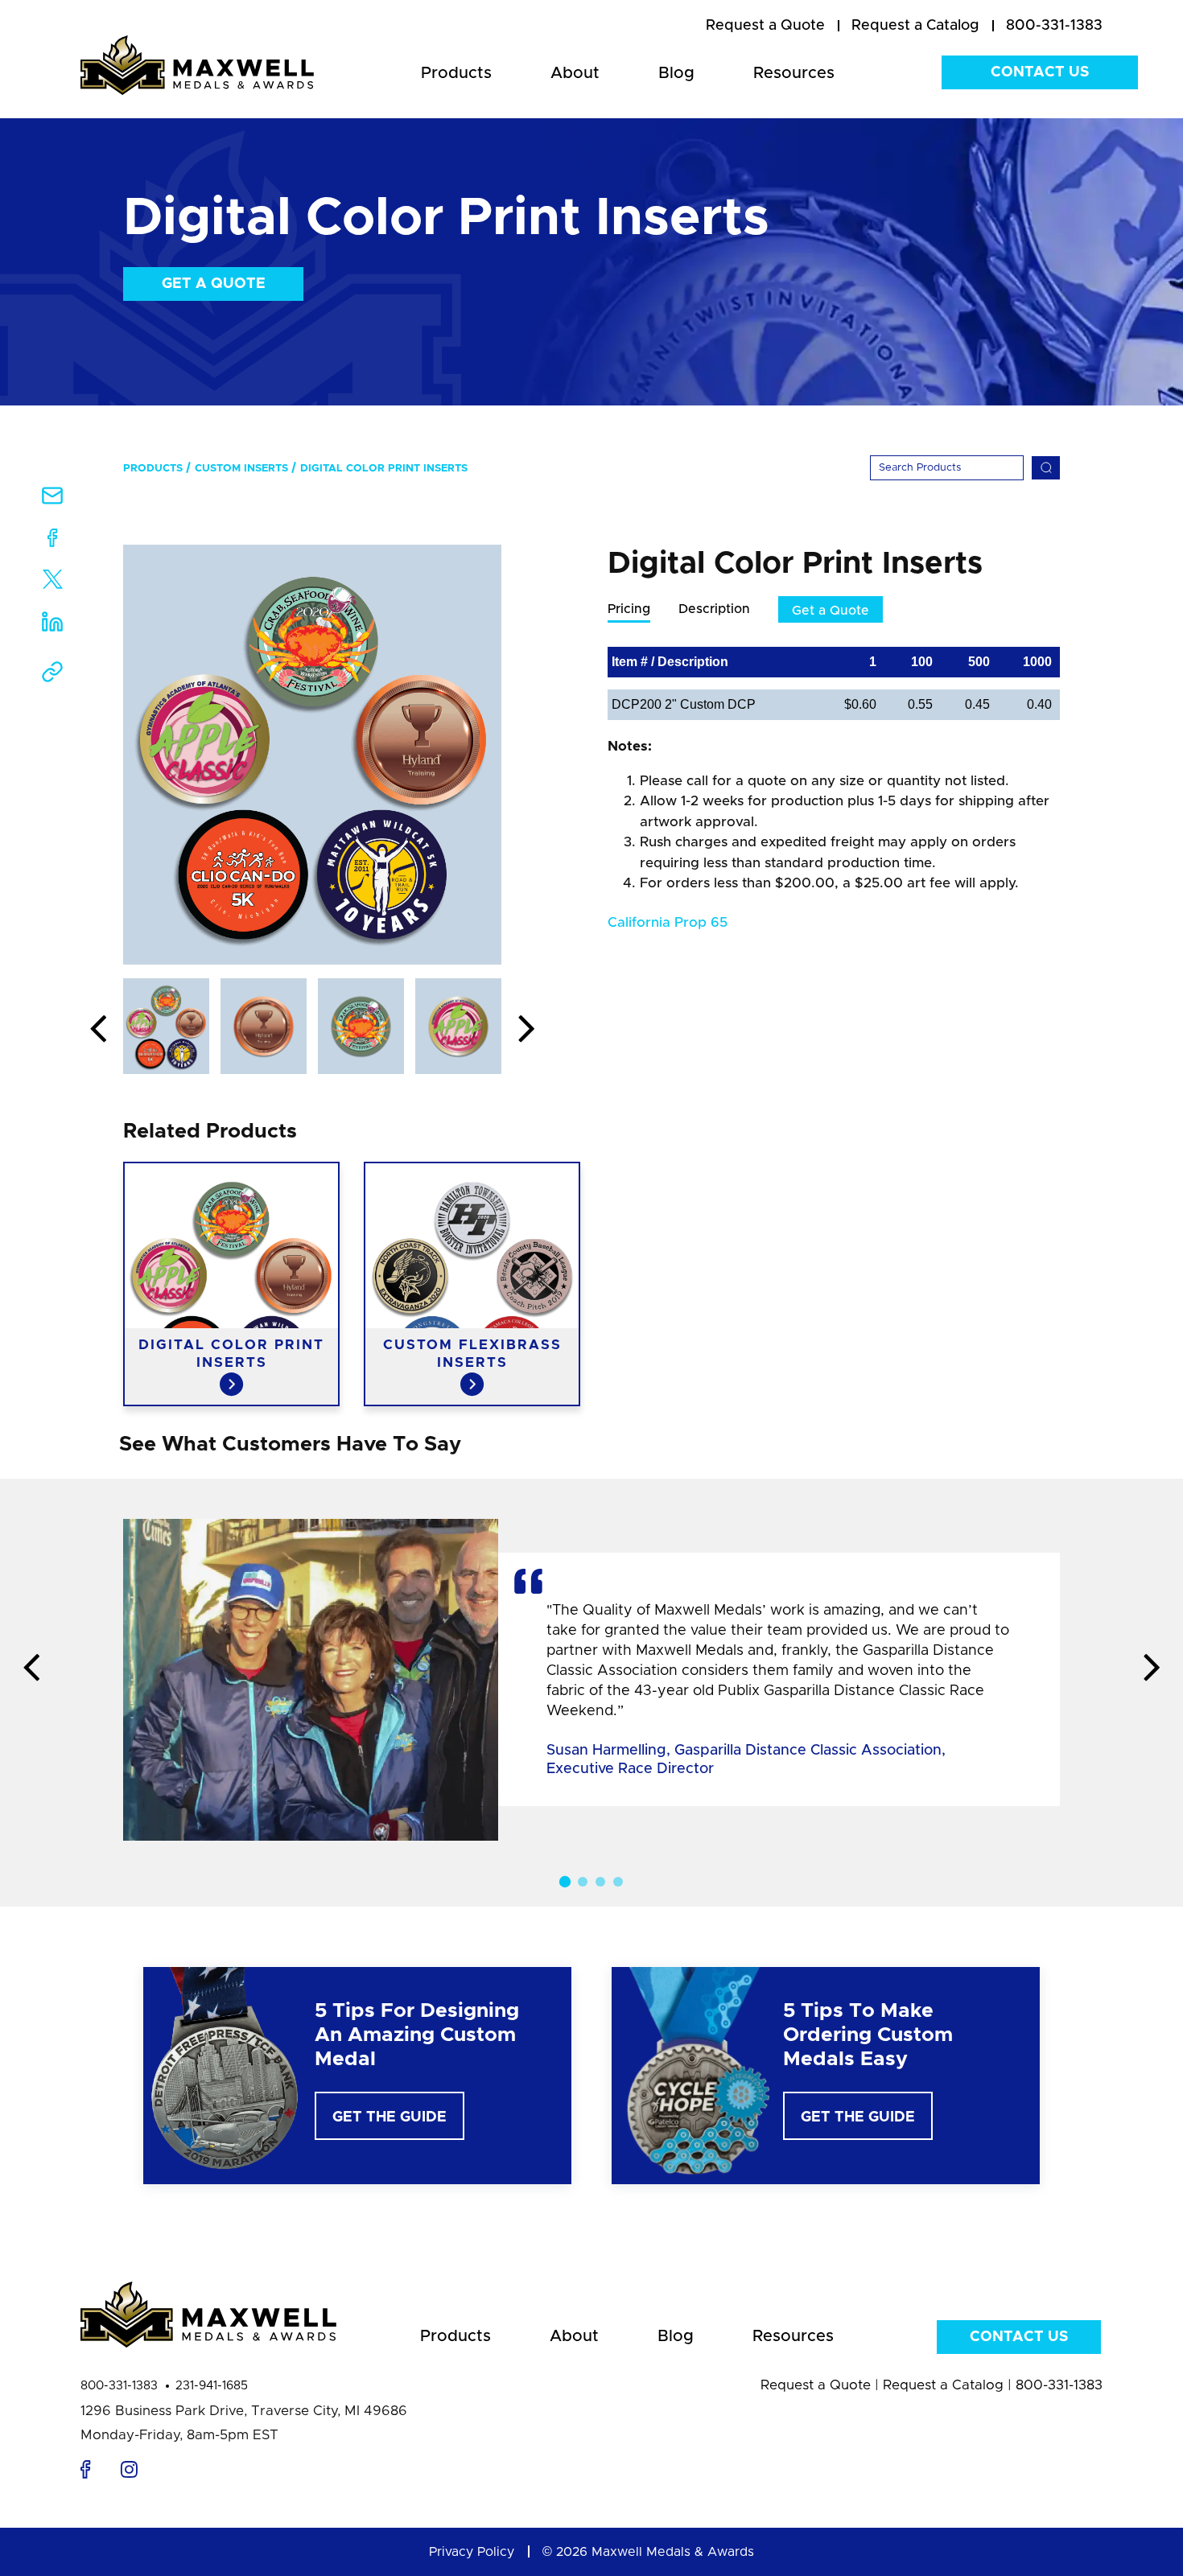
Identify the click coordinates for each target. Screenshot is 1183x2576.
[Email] (52, 501)
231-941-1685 (212, 2386)
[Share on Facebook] (53, 541)
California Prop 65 (668, 922)
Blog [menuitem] (676, 73)
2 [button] (583, 1882)
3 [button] (600, 1882)
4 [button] (618, 1882)
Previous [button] (98, 1030)
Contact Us (1040, 72)
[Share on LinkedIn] (52, 627)
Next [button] (526, 1030)
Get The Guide (390, 2117)
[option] (312, 755)
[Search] (1046, 468)
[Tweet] (53, 583)
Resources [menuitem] (794, 73)
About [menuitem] (575, 73)
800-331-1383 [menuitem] (1054, 26)
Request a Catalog (943, 2385)
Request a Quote (816, 2385)
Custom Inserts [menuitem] (241, 469)
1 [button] (565, 1882)
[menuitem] (765, 27)
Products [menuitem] (456, 73)
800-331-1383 (119, 2386)
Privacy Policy (472, 2552)
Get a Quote (214, 284)
